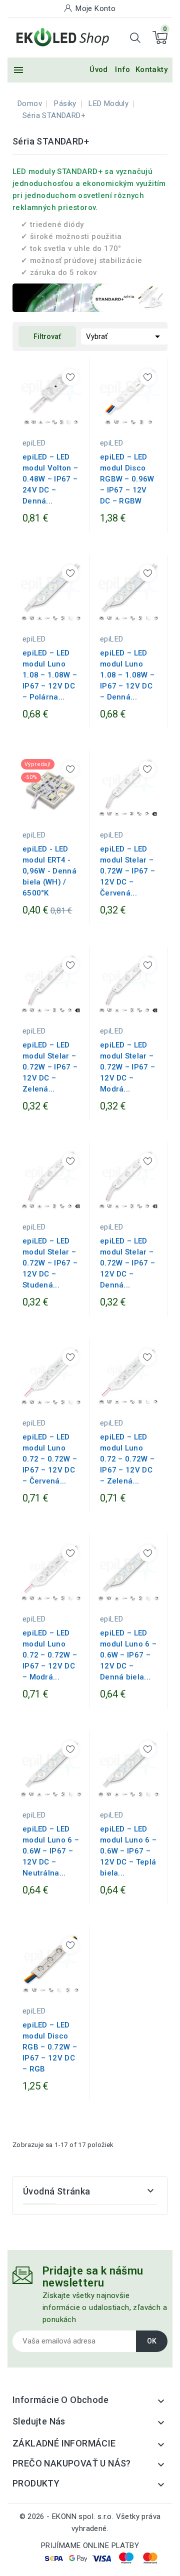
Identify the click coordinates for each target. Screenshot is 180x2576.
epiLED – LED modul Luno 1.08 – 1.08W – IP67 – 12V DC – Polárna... (50, 675)
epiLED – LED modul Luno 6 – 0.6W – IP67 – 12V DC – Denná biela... (128, 1655)
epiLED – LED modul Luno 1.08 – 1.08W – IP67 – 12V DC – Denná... (127, 675)
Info (123, 69)
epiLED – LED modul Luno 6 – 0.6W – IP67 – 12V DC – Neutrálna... (51, 1851)
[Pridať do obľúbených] (70, 377)
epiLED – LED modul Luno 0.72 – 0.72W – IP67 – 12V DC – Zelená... (127, 1459)
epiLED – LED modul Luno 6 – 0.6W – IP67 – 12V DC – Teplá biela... (128, 1851)
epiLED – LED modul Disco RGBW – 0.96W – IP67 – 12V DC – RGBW (127, 479)
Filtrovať (47, 336)
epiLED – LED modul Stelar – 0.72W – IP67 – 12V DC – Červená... (127, 871)
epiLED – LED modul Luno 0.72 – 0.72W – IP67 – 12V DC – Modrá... (50, 1655)
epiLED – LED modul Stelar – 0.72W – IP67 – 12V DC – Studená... (50, 1263)
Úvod (99, 69)
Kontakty (151, 69)
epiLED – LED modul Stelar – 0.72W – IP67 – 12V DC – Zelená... (50, 1067)
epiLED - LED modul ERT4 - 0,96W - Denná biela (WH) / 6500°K (49, 871)
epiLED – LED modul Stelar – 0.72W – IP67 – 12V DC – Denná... (127, 1263)
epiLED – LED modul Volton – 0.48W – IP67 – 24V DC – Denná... (50, 479)
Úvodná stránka (57, 2191)
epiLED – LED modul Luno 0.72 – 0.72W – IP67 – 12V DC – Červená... (50, 1459)
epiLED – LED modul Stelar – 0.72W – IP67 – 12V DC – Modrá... (127, 1067)
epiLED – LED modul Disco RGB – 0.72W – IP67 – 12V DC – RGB (50, 2047)
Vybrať (125, 336)
